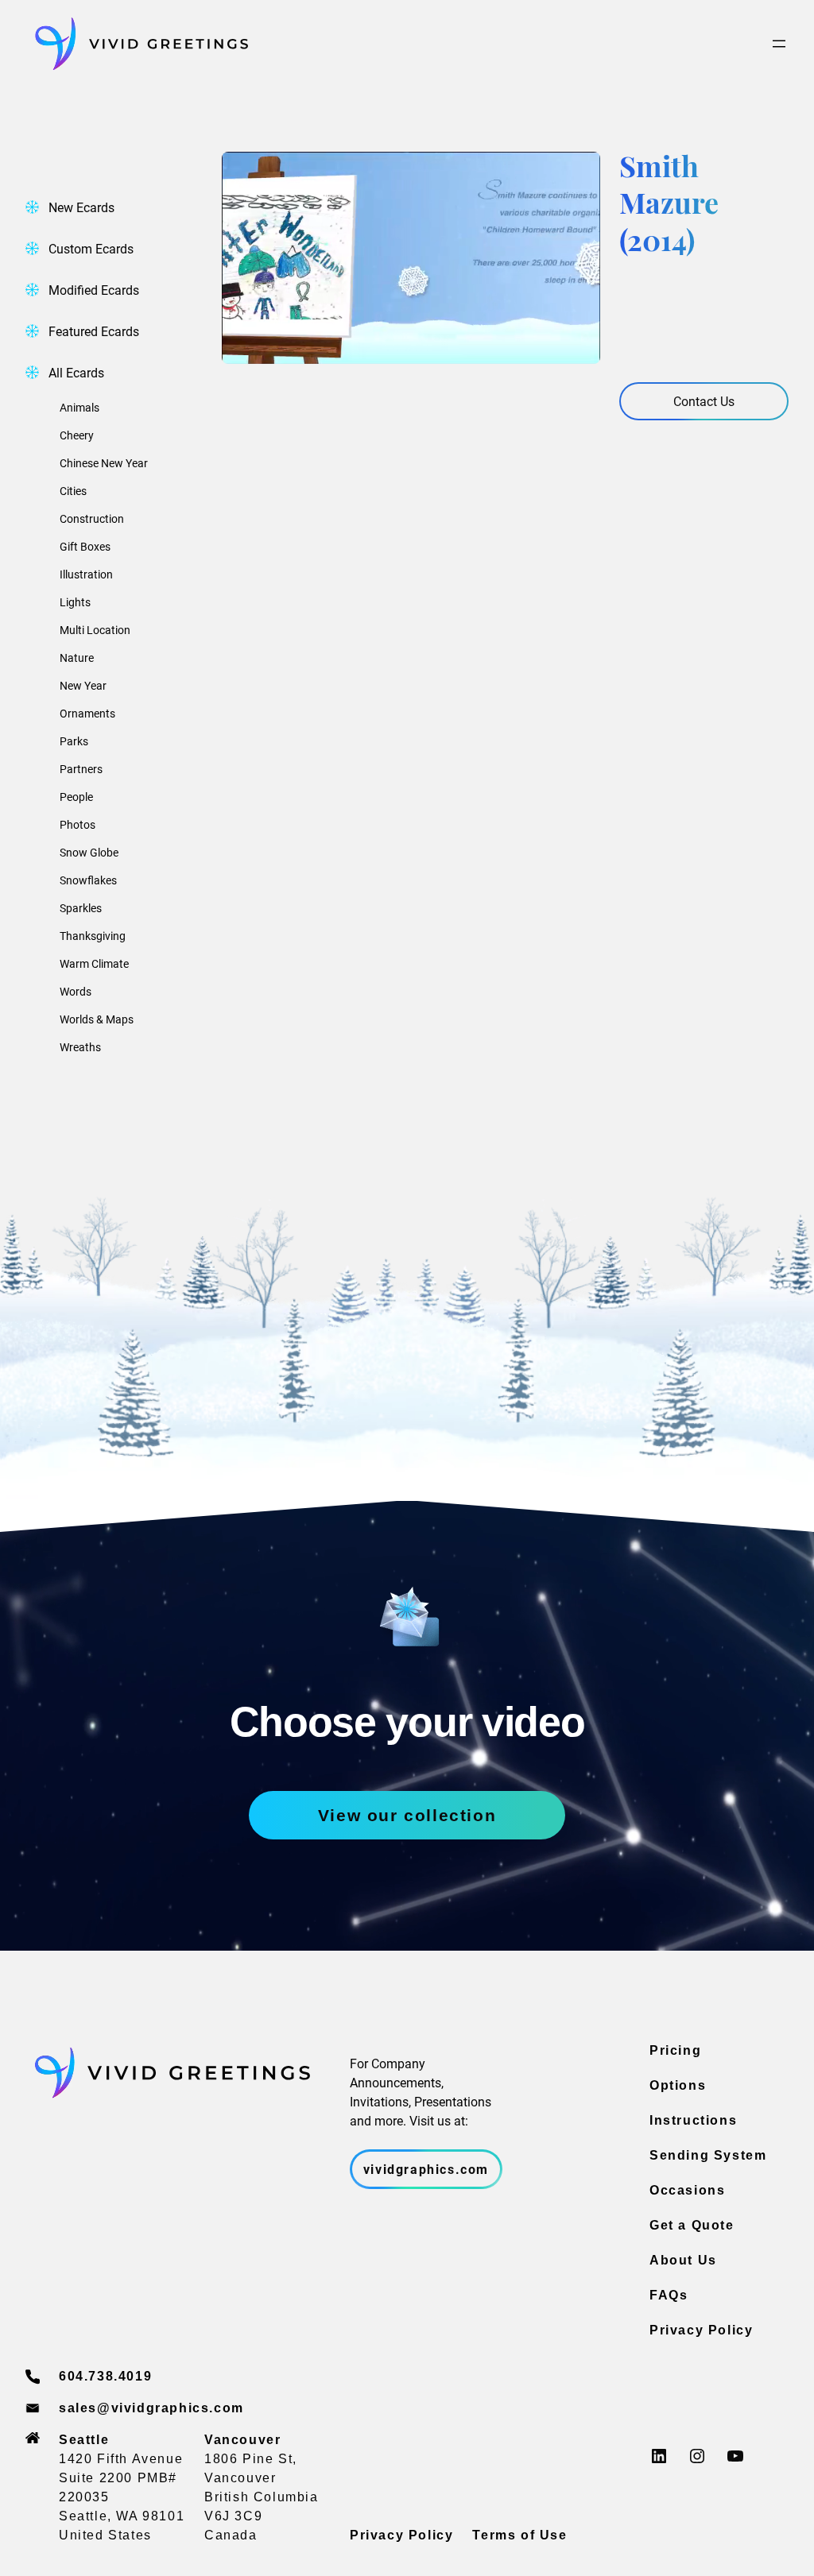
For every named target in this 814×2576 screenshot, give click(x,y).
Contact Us (704, 401)
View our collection (407, 1815)
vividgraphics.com (426, 2169)
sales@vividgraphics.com (151, 2408)
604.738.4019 (105, 2376)
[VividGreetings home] (137, 44)
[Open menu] (779, 44)
